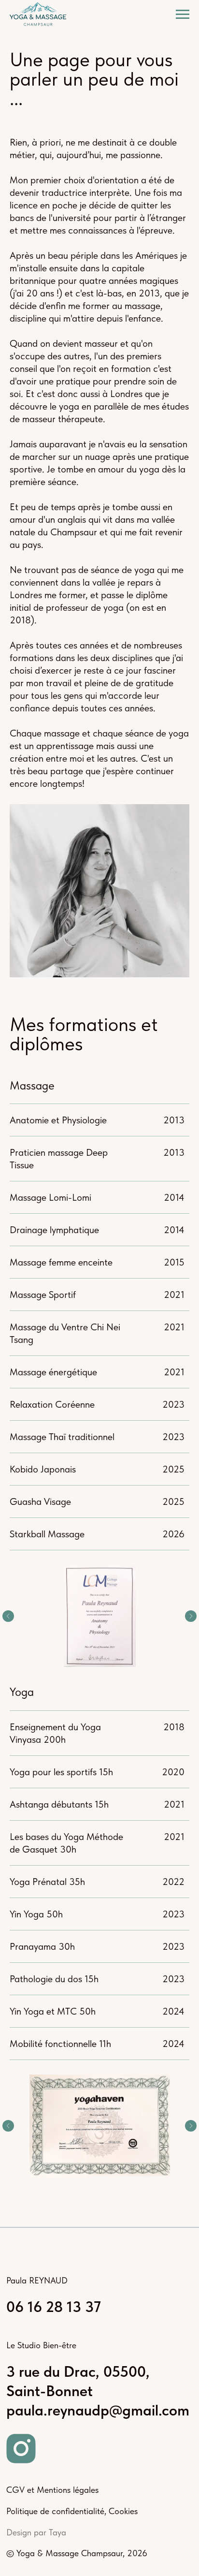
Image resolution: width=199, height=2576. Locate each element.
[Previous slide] (8, 1616)
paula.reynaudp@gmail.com (98, 2410)
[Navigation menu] (183, 15)
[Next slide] (191, 1616)
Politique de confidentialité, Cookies (72, 2511)
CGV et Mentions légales (52, 2490)
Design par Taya (36, 2532)
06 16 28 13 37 (54, 2307)
